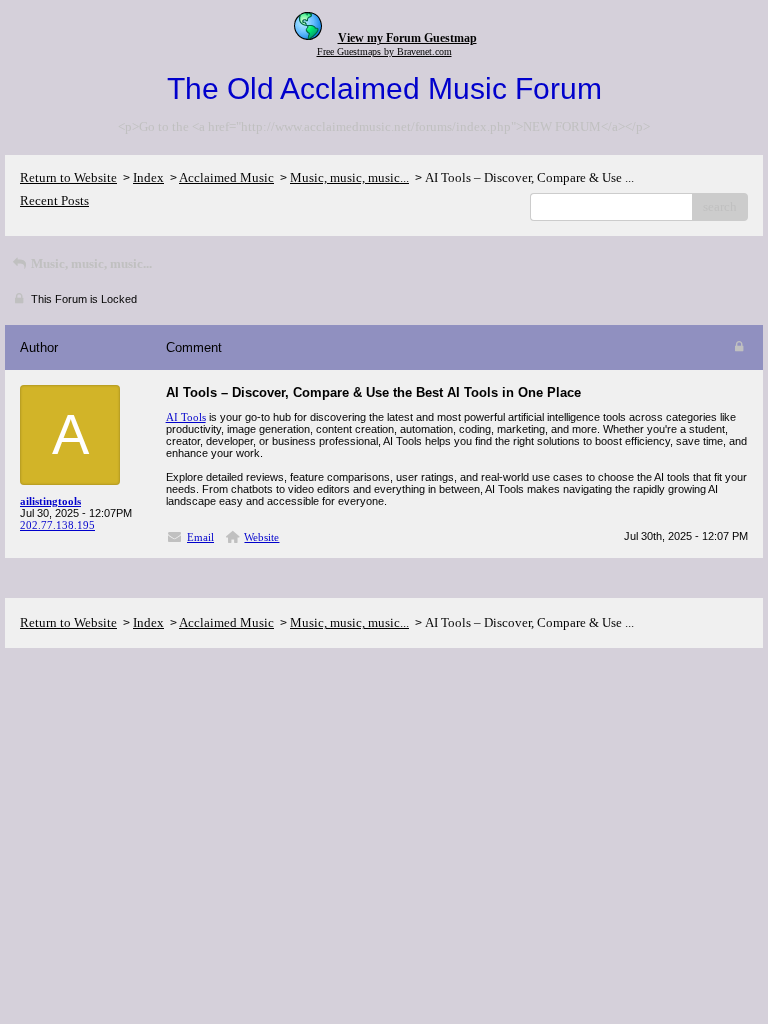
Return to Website (68, 177)
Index (148, 177)
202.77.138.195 (57, 525)
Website (261, 537)
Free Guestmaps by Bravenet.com (384, 51)
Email (200, 537)
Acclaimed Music (226, 177)
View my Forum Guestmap (407, 38)
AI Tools (186, 417)
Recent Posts (54, 200)
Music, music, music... (349, 177)
